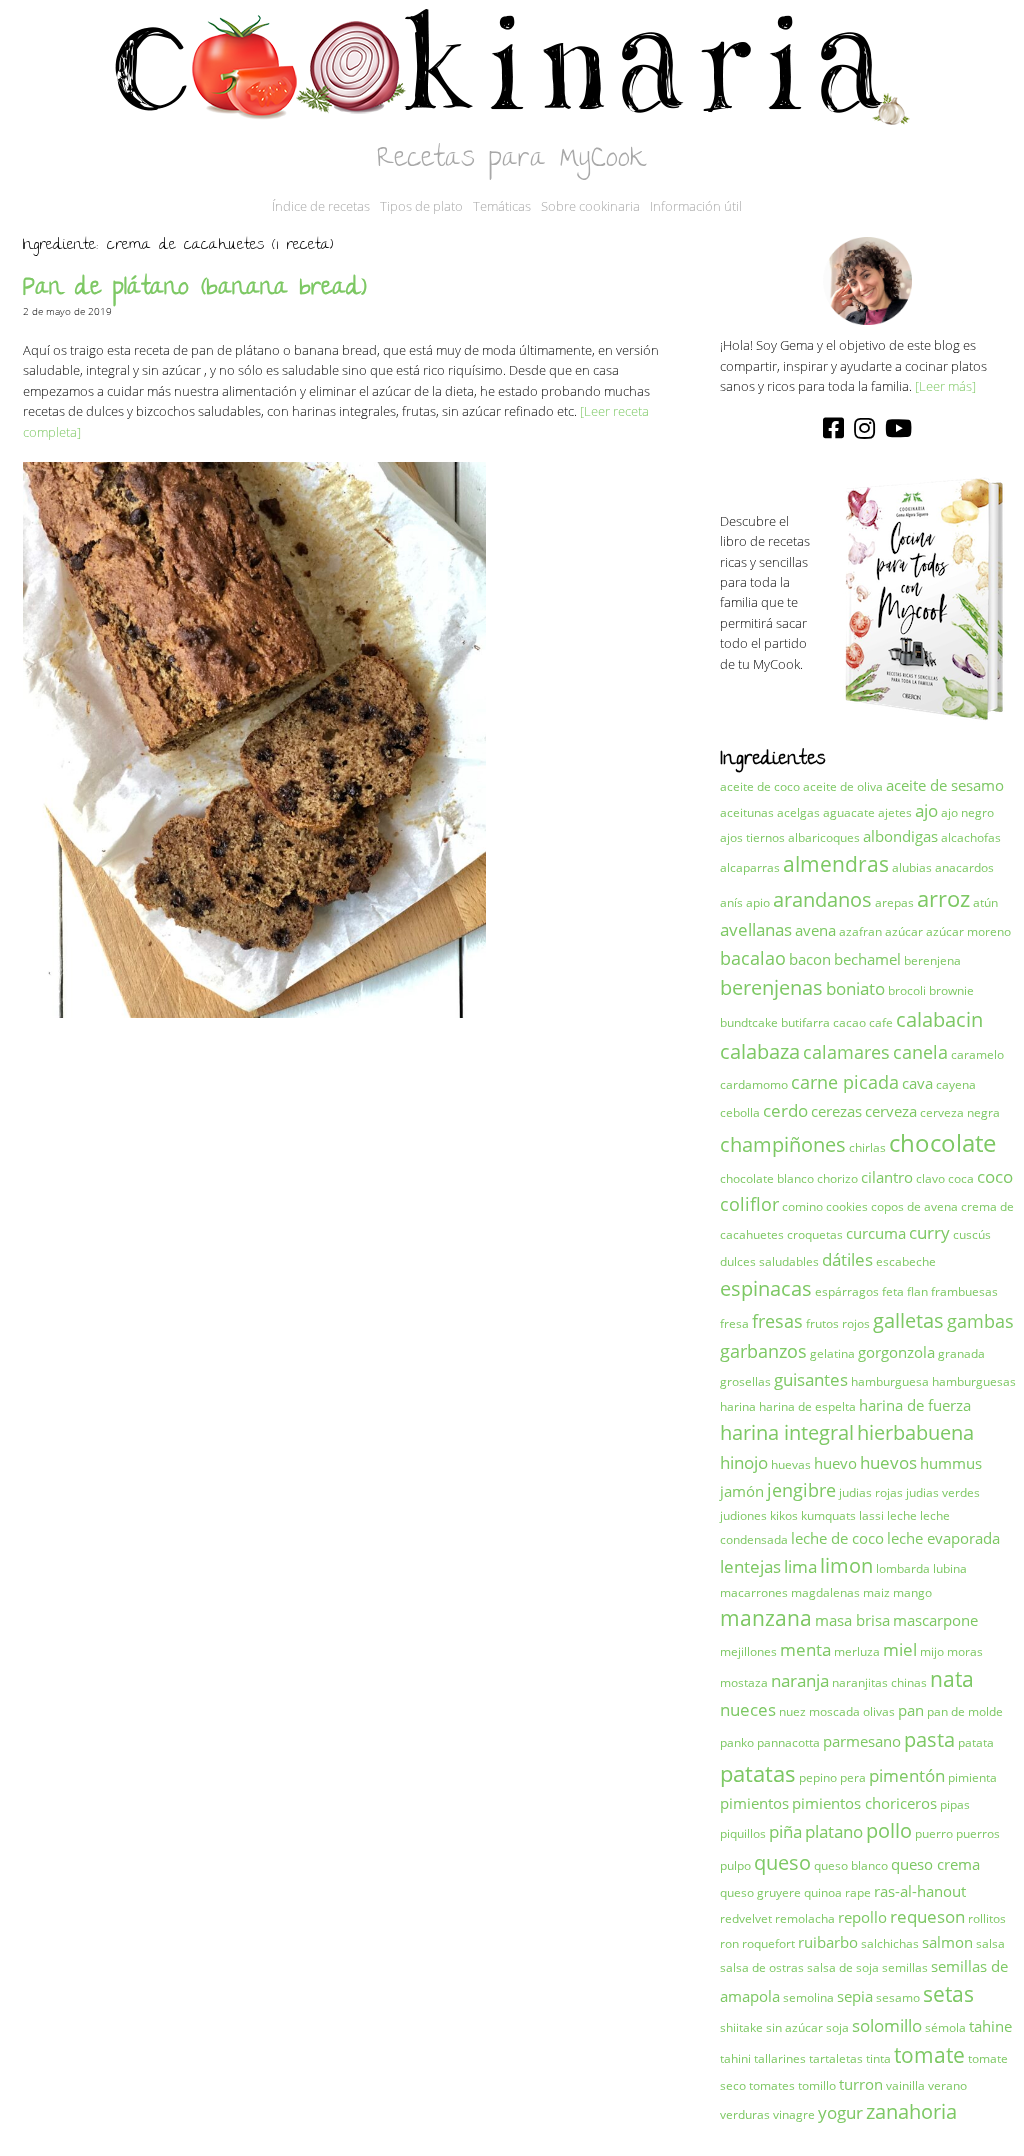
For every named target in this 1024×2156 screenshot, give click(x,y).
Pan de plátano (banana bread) (195, 289)
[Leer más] (945, 386)
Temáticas (502, 206)
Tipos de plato (421, 206)
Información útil (696, 206)
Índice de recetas (321, 206)
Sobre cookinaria (590, 206)
